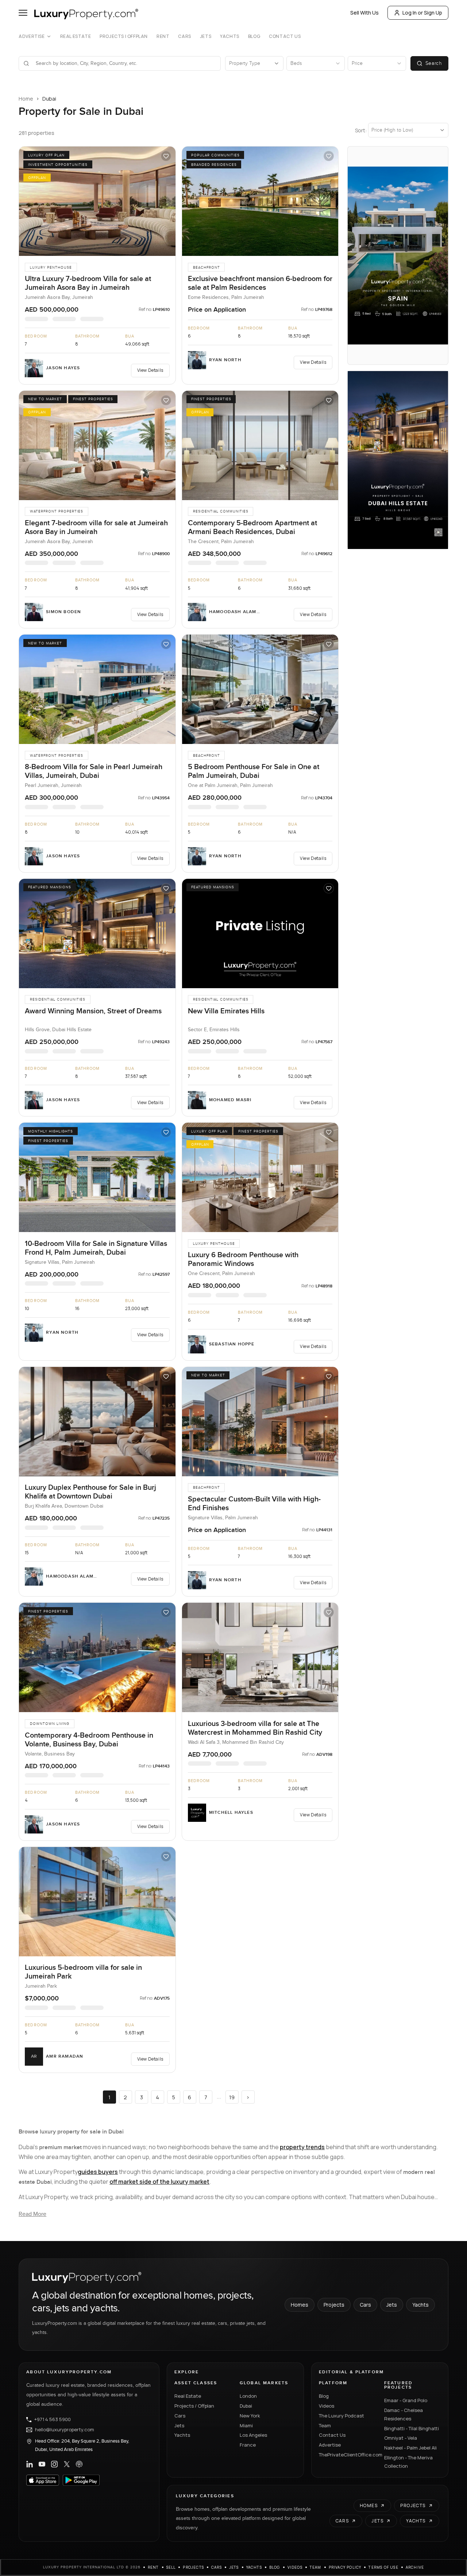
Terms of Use (383, 2567)
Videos (327, 2406)
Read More (32, 2214)
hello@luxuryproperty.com (65, 2430)
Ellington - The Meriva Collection (408, 2462)
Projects (334, 2305)
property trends (302, 2147)
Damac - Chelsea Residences (404, 2414)
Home (26, 99)
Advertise (32, 36)
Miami (246, 2425)
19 (232, 2097)
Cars (184, 36)
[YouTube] (42, 2464)
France (248, 2445)
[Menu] (23, 13)
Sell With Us (364, 13)
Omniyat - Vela (401, 2438)
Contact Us (285, 36)
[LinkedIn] (30, 2464)
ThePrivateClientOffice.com (347, 2455)
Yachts (230, 36)
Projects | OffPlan (124, 36)
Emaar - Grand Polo (406, 2400)
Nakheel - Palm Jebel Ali (410, 2448)
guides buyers (98, 2172)
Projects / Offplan (194, 2406)
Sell (171, 2567)
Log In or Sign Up (422, 13)
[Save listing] (166, 156)
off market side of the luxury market (159, 2182)
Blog (254, 36)
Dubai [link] (49, 99)
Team (325, 2425)
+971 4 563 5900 (53, 2420)
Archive (415, 2567)
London (248, 2396)
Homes (300, 2305)
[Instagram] (54, 2464)
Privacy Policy (345, 2567)
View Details (150, 370)
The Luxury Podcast (341, 2416)
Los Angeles (253, 2435)
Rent (163, 36)
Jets (206, 36)
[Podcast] (79, 2464)
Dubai (246, 2406)
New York (250, 2416)
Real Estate (76, 36)
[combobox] (124, 63)
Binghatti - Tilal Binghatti (412, 2428)
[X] (67, 2464)
